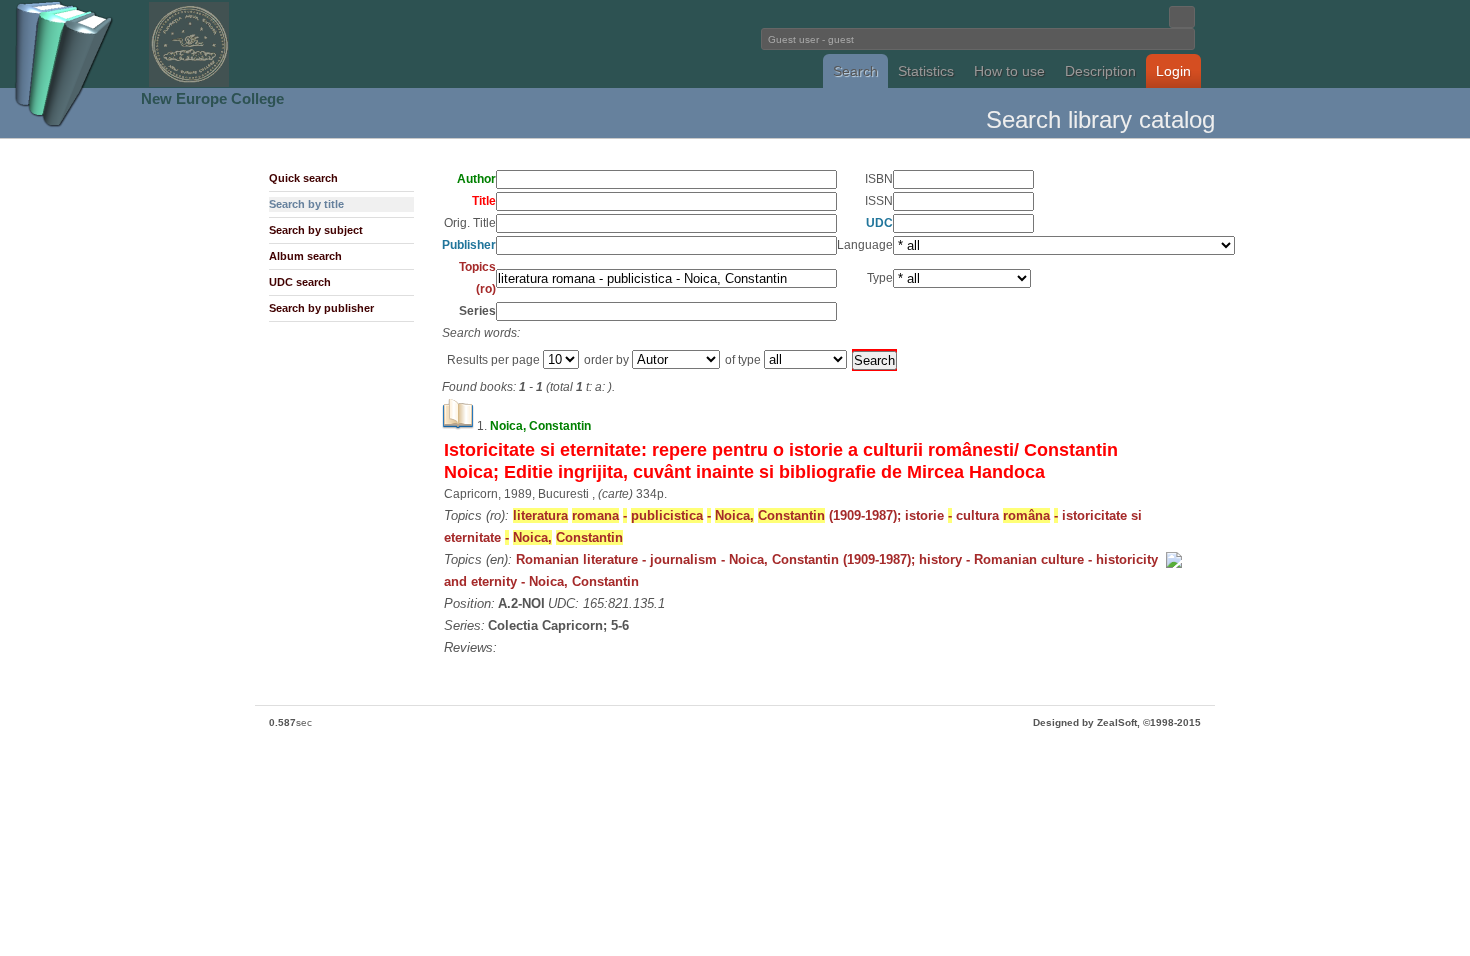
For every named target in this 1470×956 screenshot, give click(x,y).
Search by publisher (321, 308)
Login (1173, 71)
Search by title (306, 204)
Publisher (469, 245)
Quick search (303, 178)
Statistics (926, 71)
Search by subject (316, 230)
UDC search (300, 282)
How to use (1009, 71)
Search (855, 71)
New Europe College (212, 98)
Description (1100, 71)
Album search (305, 256)
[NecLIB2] (189, 83)
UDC (879, 223)
